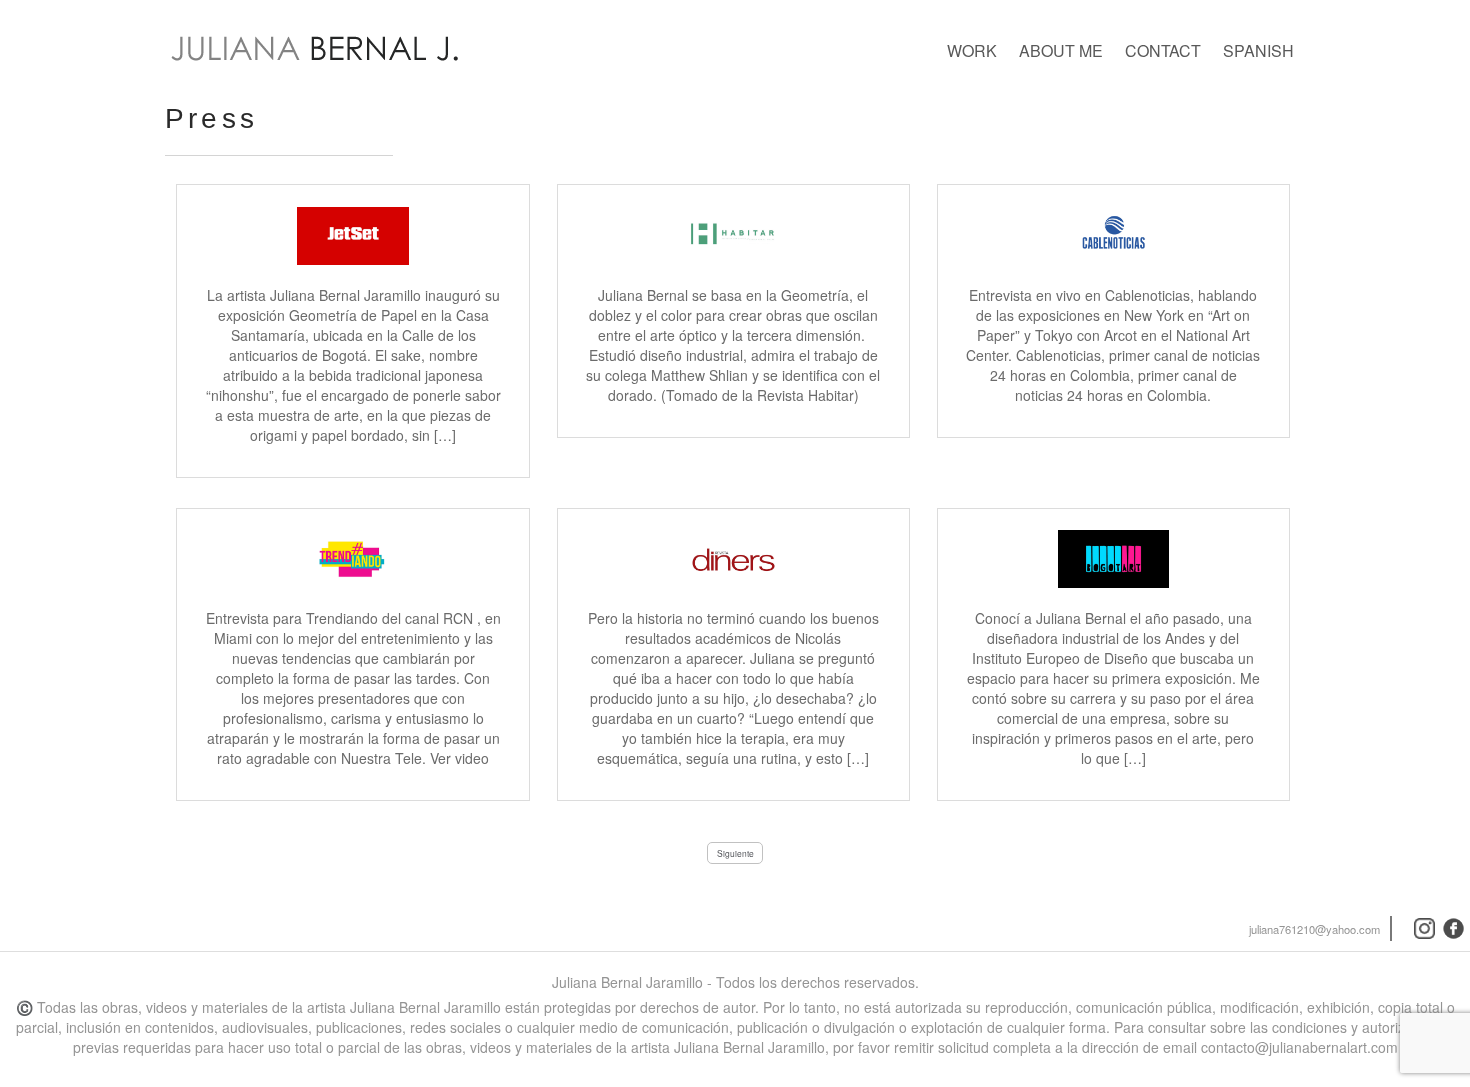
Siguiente (735, 853)
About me (1061, 50)
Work (972, 50)
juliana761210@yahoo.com (1314, 929)
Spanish (1258, 50)
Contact (1163, 50)
